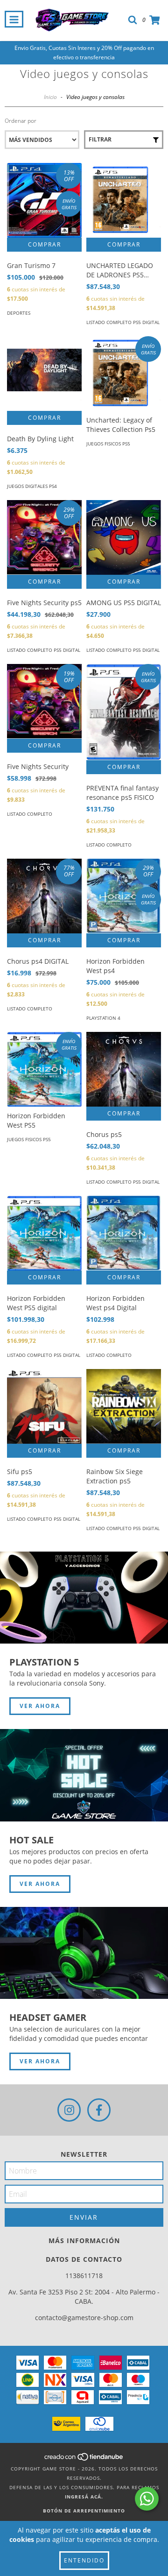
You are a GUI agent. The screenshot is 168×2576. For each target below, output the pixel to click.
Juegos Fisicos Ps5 (108, 444)
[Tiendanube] (84, 2459)
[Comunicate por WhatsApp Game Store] (147, 2499)
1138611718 (84, 2276)
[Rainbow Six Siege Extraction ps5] (124, 1406)
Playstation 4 (103, 1018)
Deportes (19, 313)
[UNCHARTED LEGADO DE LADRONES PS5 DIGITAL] (124, 200)
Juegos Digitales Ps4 (32, 486)
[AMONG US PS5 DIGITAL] (124, 537)
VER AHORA (40, 1706)
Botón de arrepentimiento (84, 2511)
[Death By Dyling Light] (44, 374)
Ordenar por (21, 121)
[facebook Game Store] (99, 2110)
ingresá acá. (84, 2497)
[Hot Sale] (84, 1775)
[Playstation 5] (84, 1598)
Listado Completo (30, 814)
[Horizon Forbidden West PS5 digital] (44, 1233)
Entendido (84, 2560)
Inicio (50, 97)
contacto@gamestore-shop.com (84, 2318)
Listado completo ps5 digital (123, 322)
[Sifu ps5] (44, 1406)
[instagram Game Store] (69, 2110)
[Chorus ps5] (124, 1069)
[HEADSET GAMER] (84, 1953)
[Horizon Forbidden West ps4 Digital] (124, 1233)
